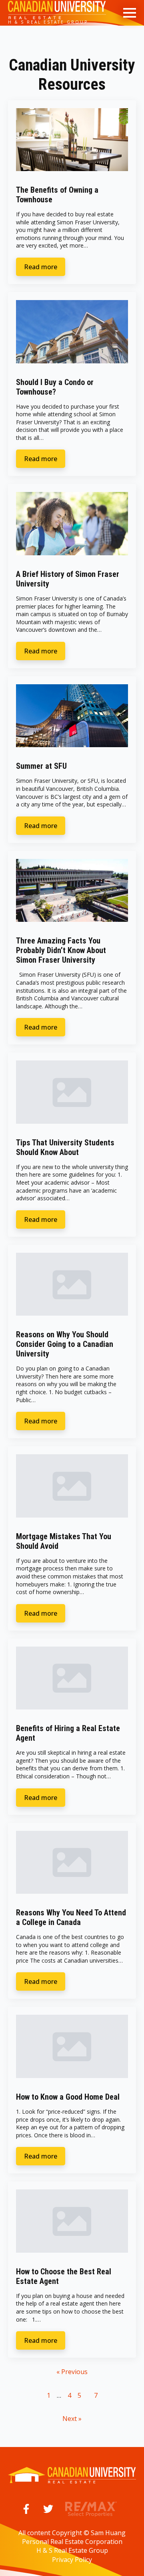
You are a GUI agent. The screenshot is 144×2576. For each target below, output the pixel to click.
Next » (72, 2419)
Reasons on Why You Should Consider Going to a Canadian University (65, 1344)
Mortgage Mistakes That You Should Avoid (64, 1541)
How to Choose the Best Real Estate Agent (64, 2276)
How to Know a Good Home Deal (68, 2097)
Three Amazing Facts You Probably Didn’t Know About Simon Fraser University (61, 950)
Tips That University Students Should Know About (65, 1147)
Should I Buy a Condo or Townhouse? (55, 387)
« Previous (72, 2372)
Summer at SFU (41, 766)
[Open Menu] (130, 13)
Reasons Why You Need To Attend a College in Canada (71, 1917)
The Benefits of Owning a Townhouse (57, 195)
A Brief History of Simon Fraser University (68, 579)
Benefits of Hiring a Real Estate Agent (68, 1733)
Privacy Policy (72, 2560)
